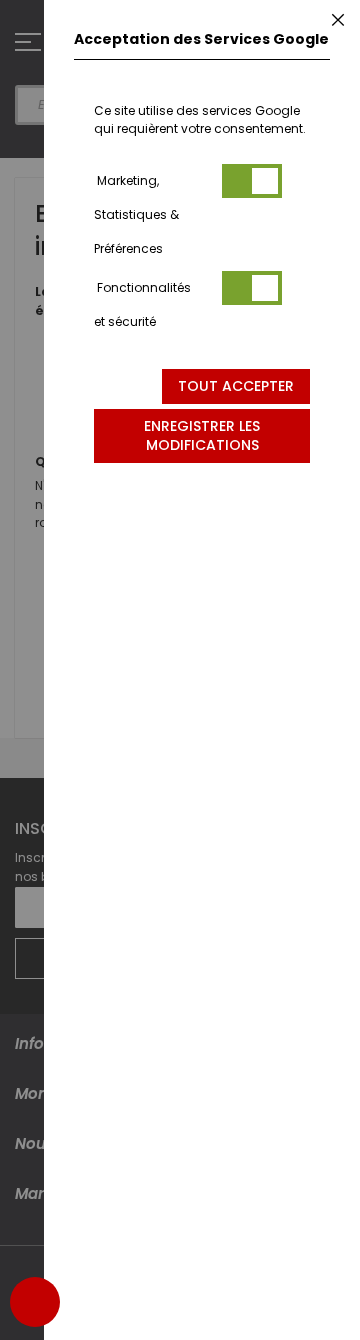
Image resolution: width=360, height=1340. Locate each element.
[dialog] (202, 670)
